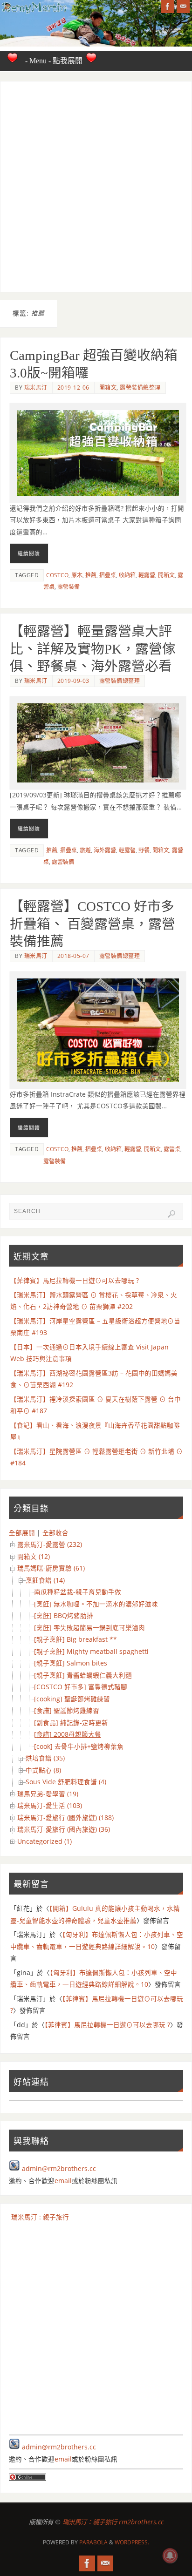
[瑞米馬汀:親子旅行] (168, 7)
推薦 (91, 575)
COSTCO (57, 575)
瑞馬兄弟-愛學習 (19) (48, 1794)
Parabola (93, 2542)
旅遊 (85, 850)
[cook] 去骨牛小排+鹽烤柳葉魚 (79, 1747)
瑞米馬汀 (36, 388)
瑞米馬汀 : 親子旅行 (40, 2217)
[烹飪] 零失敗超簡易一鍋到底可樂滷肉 (89, 1628)
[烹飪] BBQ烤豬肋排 (64, 1616)
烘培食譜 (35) (45, 1758)
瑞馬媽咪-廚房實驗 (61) (51, 1568)
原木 (77, 575)
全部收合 (55, 1533)
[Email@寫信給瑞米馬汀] (183, 7)
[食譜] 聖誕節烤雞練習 (67, 1711)
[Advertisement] (96, 187)
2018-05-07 (73, 956)
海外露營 (105, 850)
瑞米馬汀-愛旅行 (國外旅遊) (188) (65, 1818)
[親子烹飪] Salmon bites (71, 1663)
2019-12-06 (73, 388)
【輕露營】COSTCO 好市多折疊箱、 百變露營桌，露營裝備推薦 (93, 924)
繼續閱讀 (29, 553)
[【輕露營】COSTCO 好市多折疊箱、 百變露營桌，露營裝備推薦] (98, 1030)
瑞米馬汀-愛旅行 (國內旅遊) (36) (64, 1829)
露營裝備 (69, 587)
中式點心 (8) (43, 1770)
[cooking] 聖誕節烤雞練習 (72, 1699)
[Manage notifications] (170, 2556)
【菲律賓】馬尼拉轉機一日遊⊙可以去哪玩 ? (75, 1281)
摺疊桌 (108, 575)
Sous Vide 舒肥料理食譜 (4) (66, 1782)
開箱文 (108, 388)
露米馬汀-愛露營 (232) (50, 1544)
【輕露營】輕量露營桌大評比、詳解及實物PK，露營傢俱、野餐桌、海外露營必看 (93, 649)
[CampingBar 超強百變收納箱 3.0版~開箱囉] (98, 453)
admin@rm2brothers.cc (59, 2169)
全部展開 (22, 1533)
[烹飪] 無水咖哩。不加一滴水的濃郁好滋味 (96, 1604)
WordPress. (132, 2542)
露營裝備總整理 (140, 388)
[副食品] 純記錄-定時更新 (71, 1723)
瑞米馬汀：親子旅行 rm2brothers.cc (113, 2522)
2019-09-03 (73, 681)
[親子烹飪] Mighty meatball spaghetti (91, 1652)
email (63, 2181)
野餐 (144, 850)
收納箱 (127, 575)
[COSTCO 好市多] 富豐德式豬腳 (81, 1687)
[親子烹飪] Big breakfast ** (75, 1639)
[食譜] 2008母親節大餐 (68, 1734)
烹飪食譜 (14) (45, 1580)
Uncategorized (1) (45, 1841)
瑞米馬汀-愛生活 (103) (50, 1806)
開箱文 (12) (34, 1557)
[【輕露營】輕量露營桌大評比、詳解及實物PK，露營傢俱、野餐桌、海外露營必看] (98, 743)
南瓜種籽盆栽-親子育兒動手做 (78, 1592)
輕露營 (147, 575)
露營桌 (172, 1149)
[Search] (171, 1214)
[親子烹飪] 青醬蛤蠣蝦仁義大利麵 (83, 1675)
